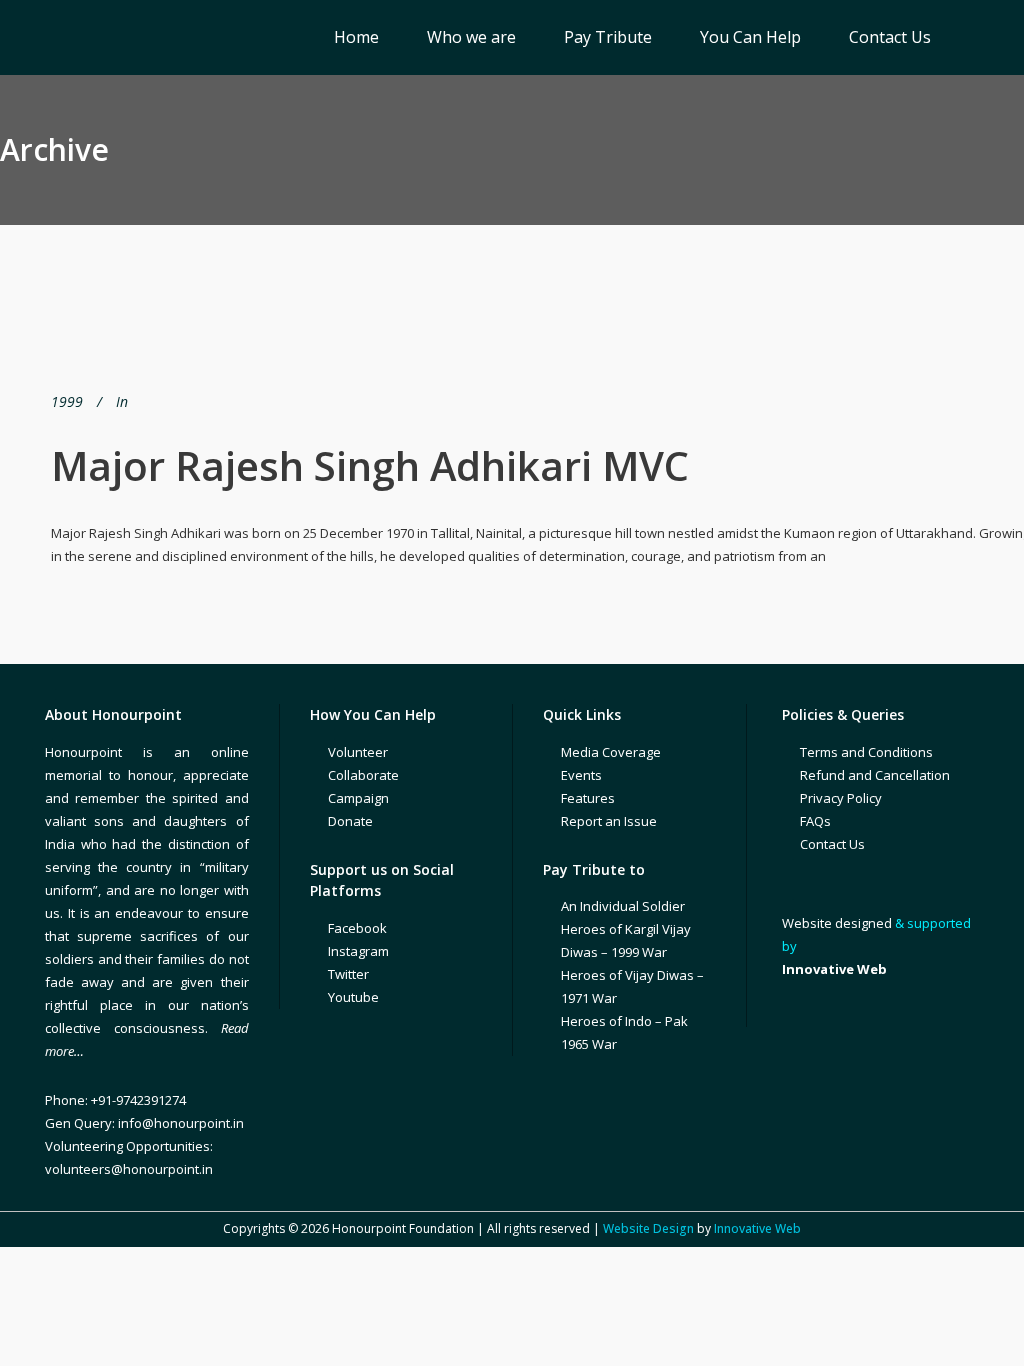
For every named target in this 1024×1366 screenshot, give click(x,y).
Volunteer (358, 752)
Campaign (358, 798)
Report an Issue (609, 821)
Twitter (348, 974)
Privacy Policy (841, 798)
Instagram (358, 951)
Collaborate (363, 775)
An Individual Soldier (623, 906)
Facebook (357, 928)
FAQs (815, 821)
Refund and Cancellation (875, 775)
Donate (350, 821)
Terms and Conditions (866, 752)
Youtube (353, 997)
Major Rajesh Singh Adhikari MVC (370, 465)
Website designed (837, 923)
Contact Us (832, 844)
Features (588, 798)
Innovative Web (757, 1228)
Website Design (648, 1228)
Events (581, 775)
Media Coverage (611, 752)
